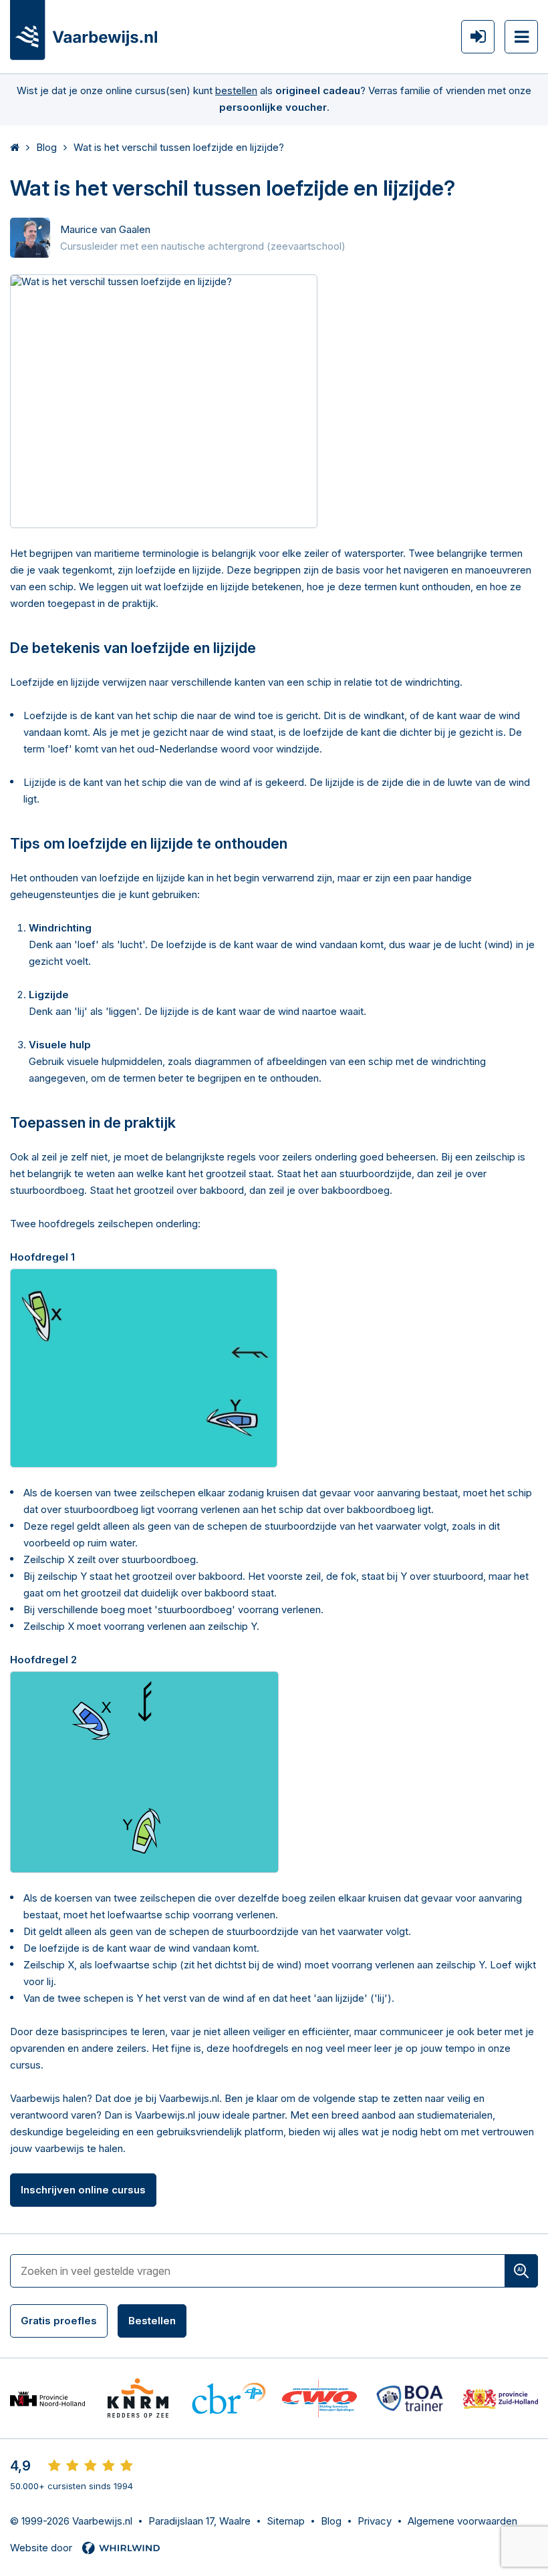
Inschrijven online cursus (83, 2190)
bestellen (236, 90)
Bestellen (152, 2321)
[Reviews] (91, 2466)
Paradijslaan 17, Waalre (199, 2521)
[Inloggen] (478, 37)
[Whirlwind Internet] (121, 2548)
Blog (331, 2521)
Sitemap (286, 2521)
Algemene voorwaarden (462, 2521)
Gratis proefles (59, 2321)
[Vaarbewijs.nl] (84, 30)
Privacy (375, 2521)
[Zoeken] (521, 2271)
